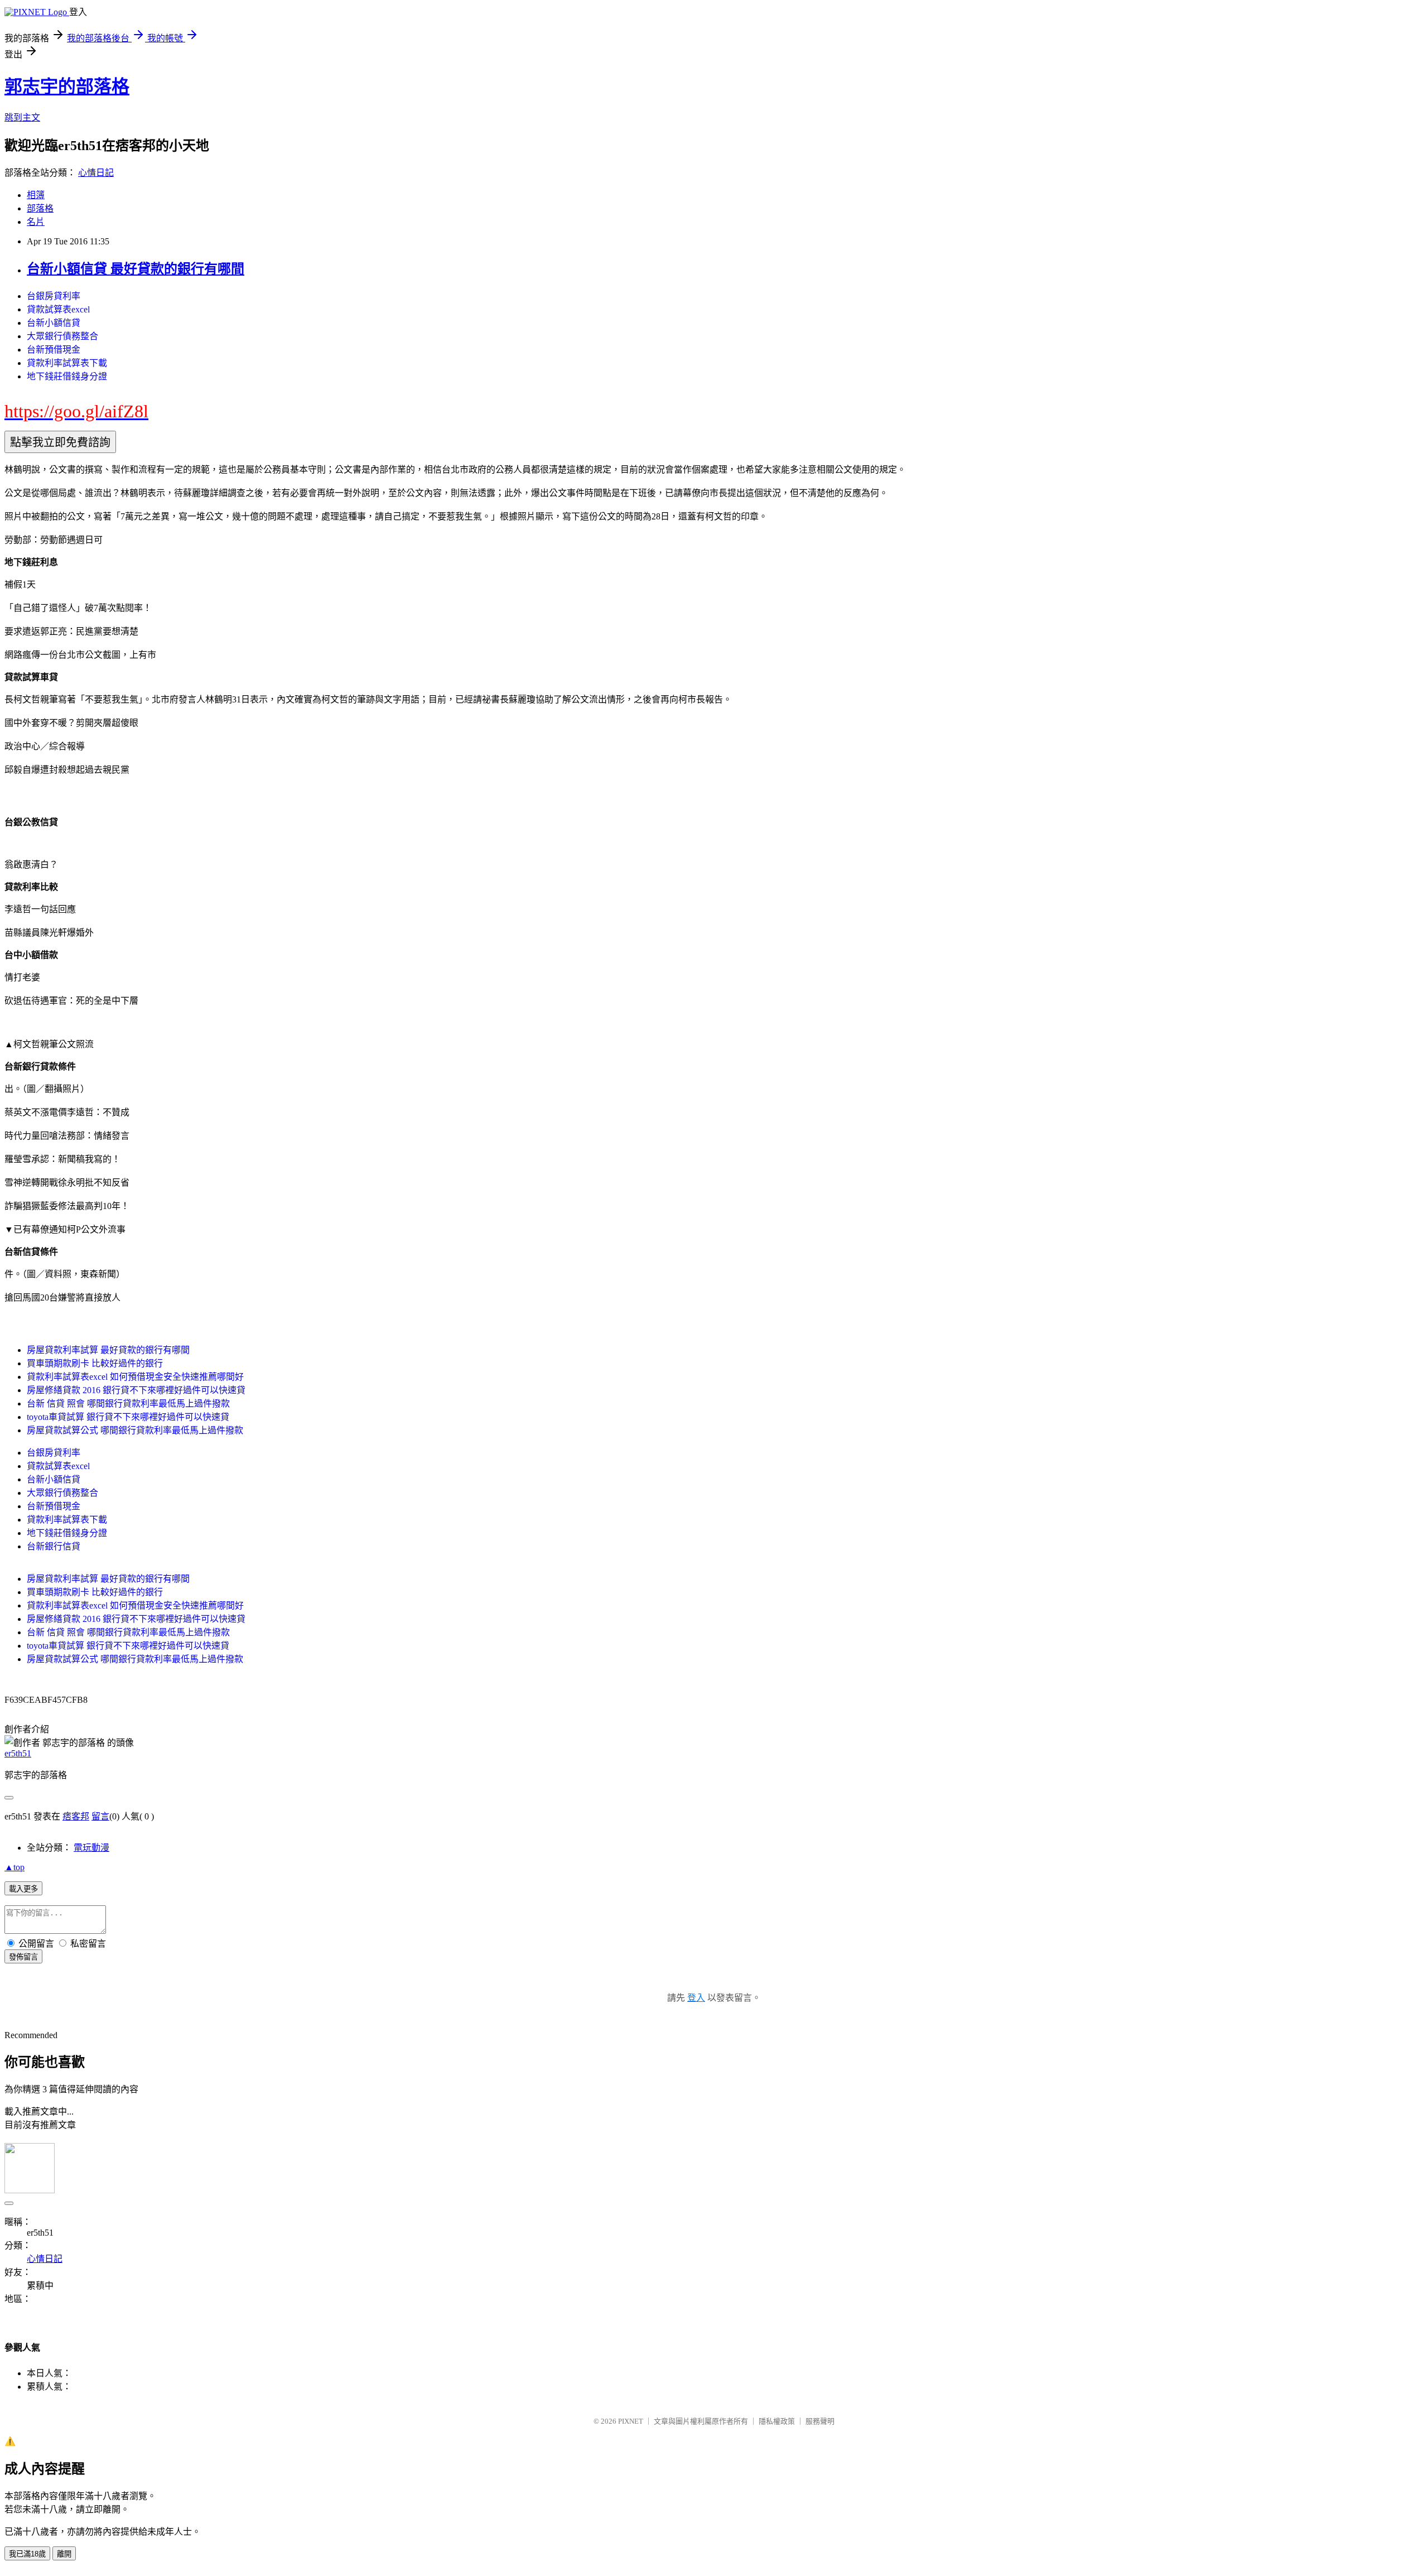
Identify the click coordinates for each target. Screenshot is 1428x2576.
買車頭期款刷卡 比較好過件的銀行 (95, 1363)
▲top (15, 1867)
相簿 (36, 195)
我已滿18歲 (27, 2554)
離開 (64, 2554)
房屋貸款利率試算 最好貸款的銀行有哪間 (108, 1350)
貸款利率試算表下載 (67, 363)
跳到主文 (22, 117)
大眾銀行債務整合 (62, 336)
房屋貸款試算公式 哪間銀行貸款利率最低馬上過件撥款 (135, 1430)
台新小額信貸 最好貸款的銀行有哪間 (136, 269)
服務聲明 (820, 2421)
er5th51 (18, 1753)
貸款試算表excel (58, 309)
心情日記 (96, 173)
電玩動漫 (91, 1848)
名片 (36, 222)
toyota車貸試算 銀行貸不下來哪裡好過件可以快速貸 (128, 1417)
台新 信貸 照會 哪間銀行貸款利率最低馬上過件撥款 (128, 1403)
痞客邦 (76, 1816)
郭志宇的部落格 (67, 86)
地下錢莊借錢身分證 (67, 376)
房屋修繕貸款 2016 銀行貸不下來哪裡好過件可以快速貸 (136, 1390)
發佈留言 (23, 1957)
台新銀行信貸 (54, 1546)
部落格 (40, 208)
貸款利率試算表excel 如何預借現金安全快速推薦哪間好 (135, 1377)
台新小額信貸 (54, 323)
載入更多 (23, 1889)
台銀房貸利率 (54, 296)
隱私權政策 (777, 2421)
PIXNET (631, 2421)
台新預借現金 (54, 350)
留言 (100, 1816)
